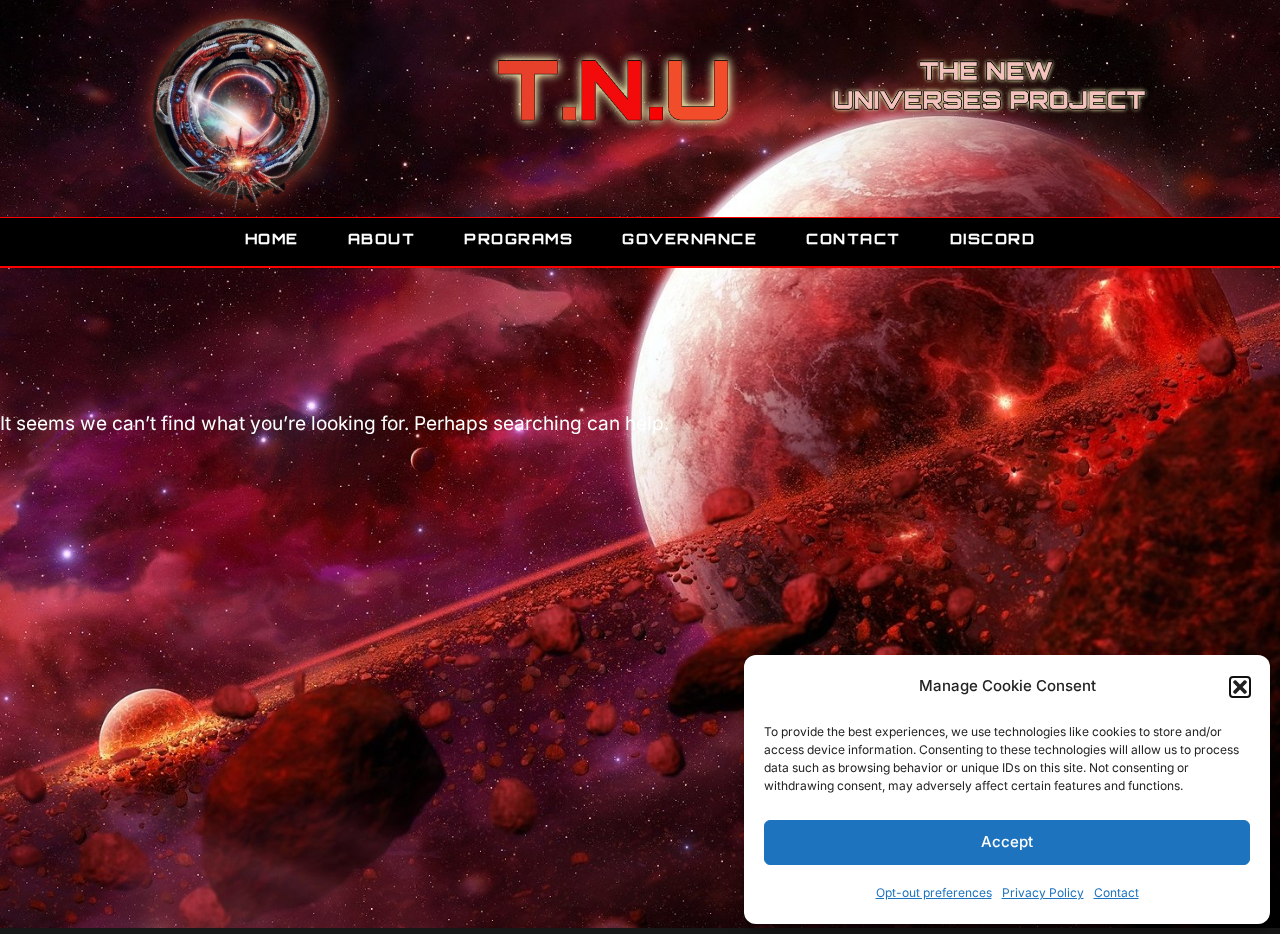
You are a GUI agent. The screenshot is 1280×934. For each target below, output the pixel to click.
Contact (1116, 892)
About (382, 238)
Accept (1007, 841)
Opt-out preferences (934, 892)
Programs (518, 238)
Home (272, 238)
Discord (993, 238)
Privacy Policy (1043, 892)
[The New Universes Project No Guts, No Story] (240, 111)
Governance (689, 238)
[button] (1240, 687)
